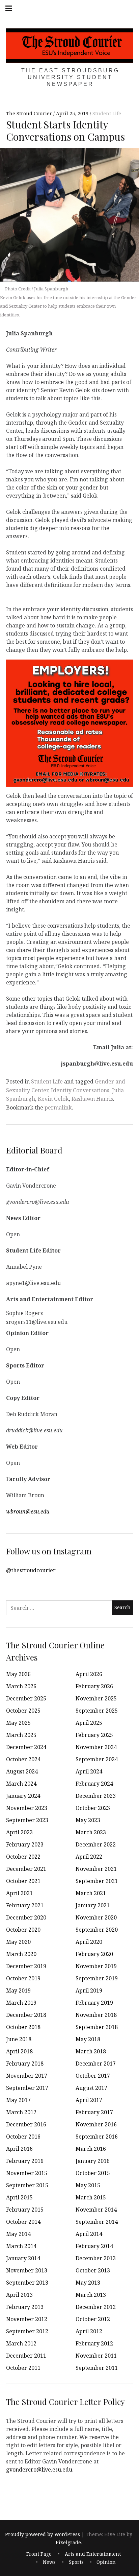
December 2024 (26, 1747)
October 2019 (23, 1978)
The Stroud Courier (30, 114)
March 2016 (91, 2149)
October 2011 (23, 2368)
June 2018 (19, 2039)
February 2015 (25, 2210)
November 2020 (96, 1917)
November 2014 (96, 2210)
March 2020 (21, 1954)
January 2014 (23, 2258)
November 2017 (27, 2076)
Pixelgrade (68, 2542)
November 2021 (96, 1869)
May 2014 (18, 2234)
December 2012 (96, 2307)
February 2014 (94, 2246)
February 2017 (94, 2112)
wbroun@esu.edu (28, 1511)
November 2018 (96, 2015)
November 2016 (96, 2124)
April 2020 (89, 1942)
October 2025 (23, 1711)
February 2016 (25, 2161)
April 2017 (89, 2100)
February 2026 (94, 1686)
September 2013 (27, 2283)
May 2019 (18, 1990)
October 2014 (23, 2222)
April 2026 (89, 1674)
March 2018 (91, 2051)
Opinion (106, 2562)
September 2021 (97, 1881)
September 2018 (97, 2027)
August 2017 (91, 2088)
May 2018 (88, 2039)
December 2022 (96, 1844)
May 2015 (88, 2185)
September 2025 (97, 1711)
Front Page (39, 2554)
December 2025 (26, 1698)
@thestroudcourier (31, 1570)
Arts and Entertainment (93, 2554)
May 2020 (18, 1942)
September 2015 (27, 2185)
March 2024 (21, 1784)
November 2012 (27, 2319)
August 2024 (22, 1771)
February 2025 (94, 1735)
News (49, 2562)
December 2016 (26, 2124)
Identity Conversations (80, 1090)
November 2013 (27, 2270)
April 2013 (19, 2295)
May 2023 (88, 1820)
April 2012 (89, 2331)
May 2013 (88, 2283)
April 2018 (19, 2051)
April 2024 (89, 1771)
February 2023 (25, 1844)
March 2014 (21, 2246)
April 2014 (89, 2234)
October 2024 (23, 1759)
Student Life (107, 114)
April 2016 (19, 2149)
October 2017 (93, 2076)
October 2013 (93, 2270)
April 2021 (19, 1893)
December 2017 (96, 2064)
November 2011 (96, 2356)
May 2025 (18, 1723)
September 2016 (97, 2137)
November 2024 (96, 1747)
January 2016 (93, 2161)
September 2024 (97, 1759)
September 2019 (97, 1978)
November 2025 (96, 1698)
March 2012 (21, 2343)
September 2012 (27, 2331)
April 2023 (19, 1832)
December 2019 (26, 1966)
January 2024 (23, 1796)
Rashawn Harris (92, 1099)
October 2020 (23, 1930)
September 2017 (27, 2088)
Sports (76, 2562)
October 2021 (23, 1881)
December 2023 (96, 1796)
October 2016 (23, 2137)
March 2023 (91, 1832)
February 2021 (25, 1905)
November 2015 (27, 2173)
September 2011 (97, 2368)
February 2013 (25, 2307)
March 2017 (21, 2112)
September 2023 (27, 1820)
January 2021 (93, 1905)
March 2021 (91, 1893)
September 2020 (97, 1930)
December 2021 (26, 1869)
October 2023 (93, 1808)
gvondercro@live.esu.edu (39, 2469)
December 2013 (96, 2258)
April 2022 (89, 1857)
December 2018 (26, 2015)
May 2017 (18, 2100)
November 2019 (96, 1966)
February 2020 (94, 1954)
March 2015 (91, 2197)
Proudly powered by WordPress (43, 2534)
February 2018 (25, 2064)
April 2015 (19, 2197)
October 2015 (93, 2173)
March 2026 (21, 1686)
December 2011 (26, 2356)
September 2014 (97, 2222)
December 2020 (26, 1917)
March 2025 (21, 1735)
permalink (58, 1107)
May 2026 (18, 1674)
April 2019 (89, 1990)
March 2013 (91, 2295)
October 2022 (23, 1857)
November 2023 (27, 1808)
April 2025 (89, 1723)
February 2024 (94, 1784)
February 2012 (94, 2343)
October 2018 (23, 2027)
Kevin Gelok (53, 1099)
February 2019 (94, 2003)
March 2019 (21, 2003)
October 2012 (93, 2319)
